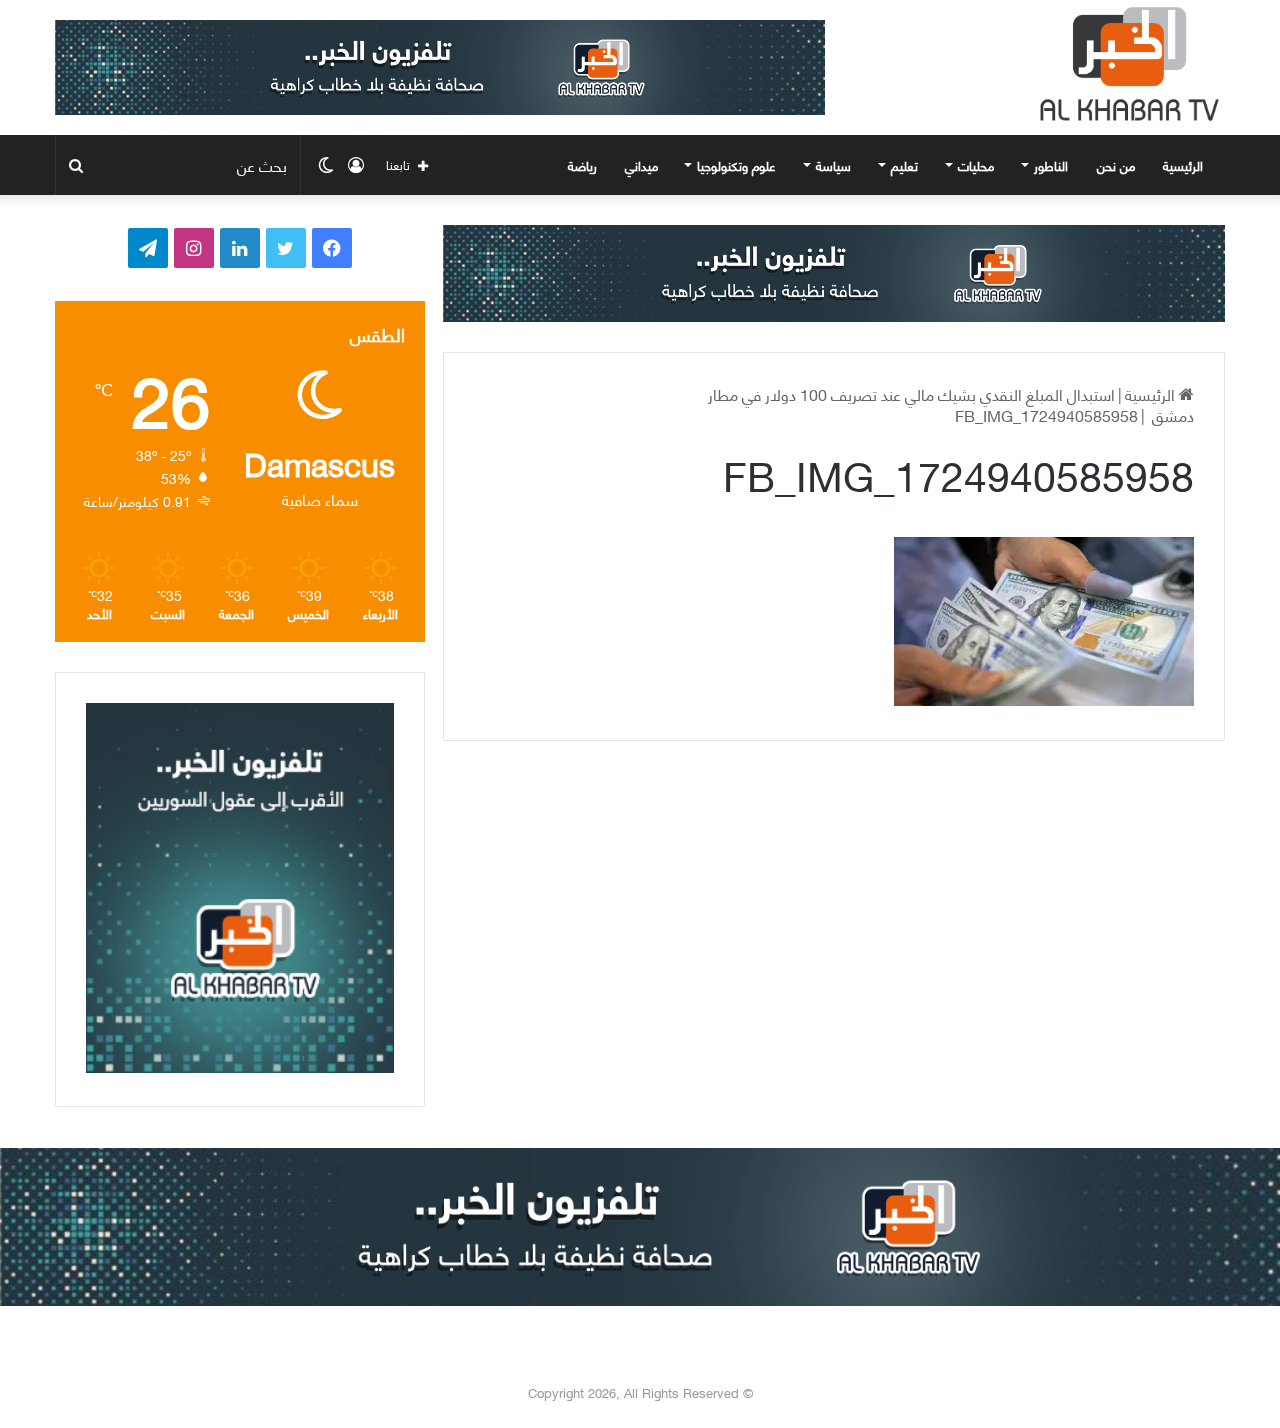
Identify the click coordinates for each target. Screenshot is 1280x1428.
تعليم (904, 165)
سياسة (833, 165)
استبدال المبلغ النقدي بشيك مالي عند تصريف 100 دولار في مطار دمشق (951, 404)
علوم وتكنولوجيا (736, 165)
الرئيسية (1185, 165)
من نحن (1116, 165)
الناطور (1051, 165)
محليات (976, 165)
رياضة (582, 165)
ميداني (641, 165)
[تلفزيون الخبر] (1125, 64)
